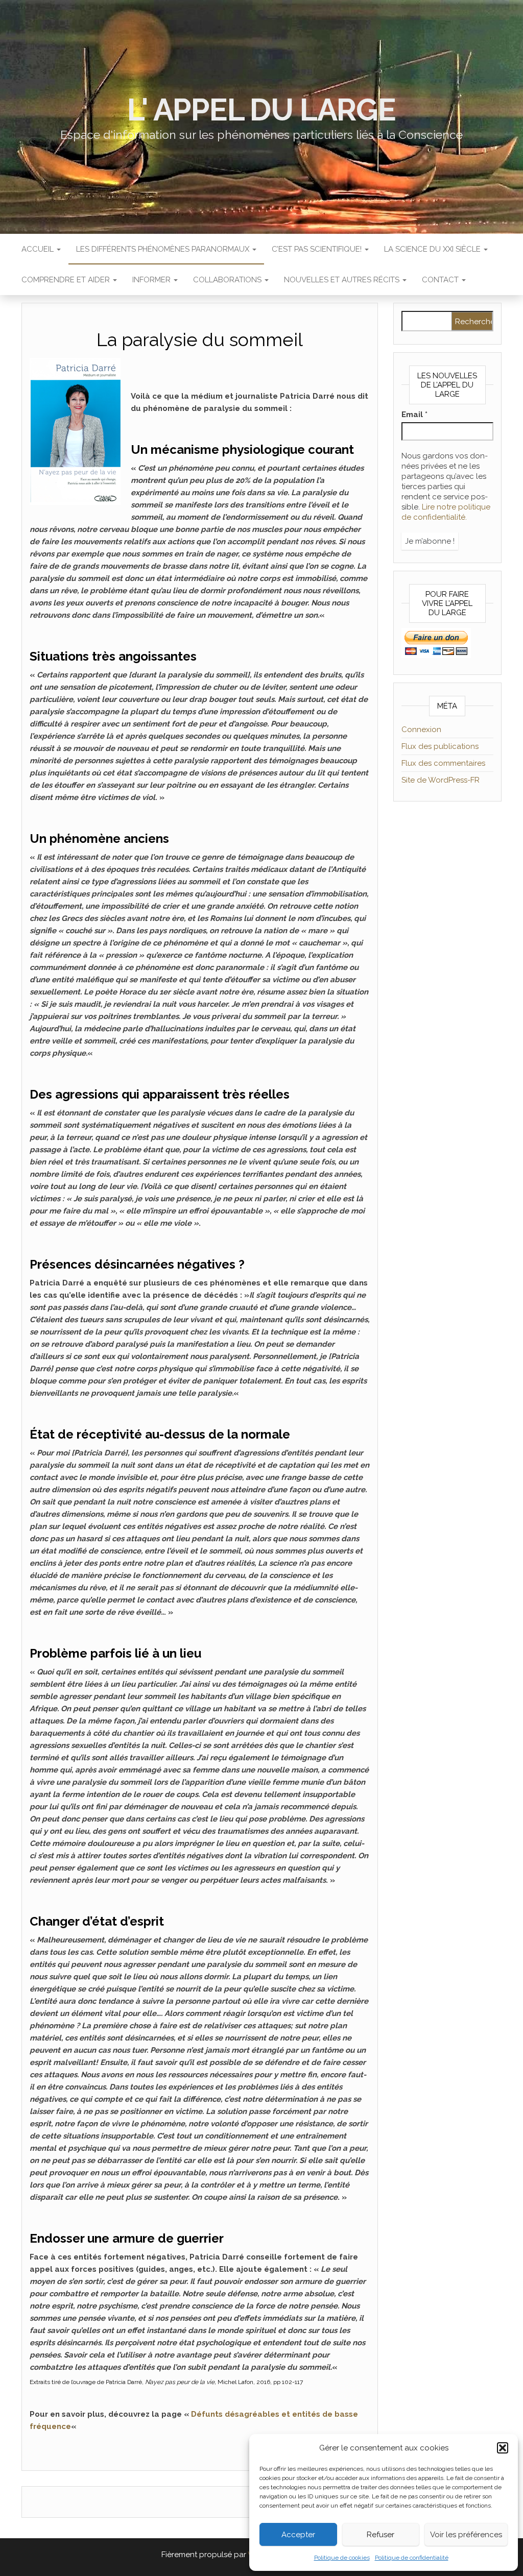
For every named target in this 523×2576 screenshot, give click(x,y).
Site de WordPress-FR (441, 780)
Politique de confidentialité (412, 2558)
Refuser (381, 2535)
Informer (152, 280)
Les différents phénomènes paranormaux (164, 249)
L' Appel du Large (261, 110)
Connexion (421, 730)
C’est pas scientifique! (318, 249)
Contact (441, 280)
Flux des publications (440, 746)
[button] (503, 2448)
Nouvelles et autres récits (343, 280)
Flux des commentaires (443, 763)
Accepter (298, 2535)
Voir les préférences (466, 2535)
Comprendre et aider (67, 280)
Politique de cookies (342, 2558)
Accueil (39, 249)
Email (414, 415)
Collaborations (228, 280)
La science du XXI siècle (433, 249)
